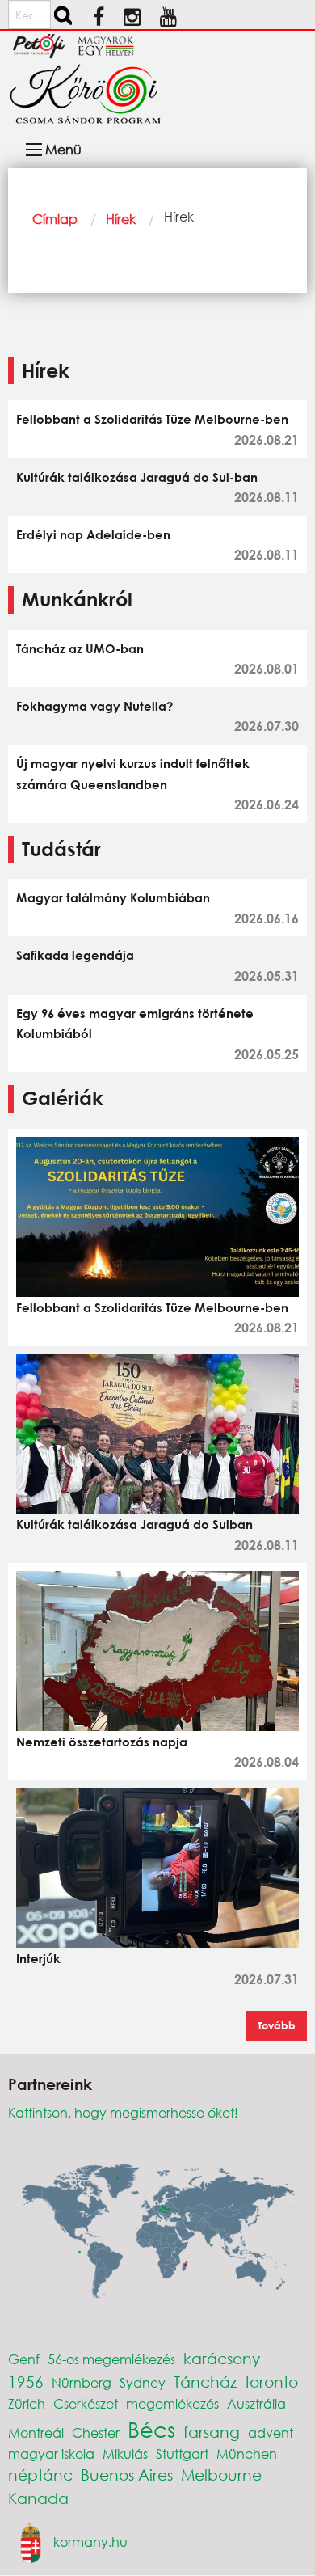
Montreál (36, 2432)
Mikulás (125, 2454)
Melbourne (221, 2475)
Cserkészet (86, 2403)
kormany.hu (90, 2541)
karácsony (222, 2358)
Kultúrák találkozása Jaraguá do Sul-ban (137, 477)
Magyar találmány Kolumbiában (113, 897)
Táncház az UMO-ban (80, 648)
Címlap (55, 219)
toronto (271, 2382)
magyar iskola (51, 2454)
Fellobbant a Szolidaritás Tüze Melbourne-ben (152, 419)
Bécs (151, 2429)
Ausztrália (256, 2403)
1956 (26, 2382)
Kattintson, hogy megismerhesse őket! (123, 2112)
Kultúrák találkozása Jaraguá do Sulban (134, 1524)
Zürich (27, 2403)
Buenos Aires (127, 2475)
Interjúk (38, 1958)
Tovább (277, 2025)
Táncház (205, 2382)
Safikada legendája (75, 955)
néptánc (40, 2475)
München (247, 2454)
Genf (24, 2359)
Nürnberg (82, 2382)
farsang (212, 2432)
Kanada (38, 2498)
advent (271, 2432)
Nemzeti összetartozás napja (102, 1742)
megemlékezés (172, 2403)
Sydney (143, 2382)
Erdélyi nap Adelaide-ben (93, 534)
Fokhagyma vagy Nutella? (94, 706)
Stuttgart (182, 2454)
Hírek (121, 219)
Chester (96, 2432)
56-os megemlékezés (111, 2359)
